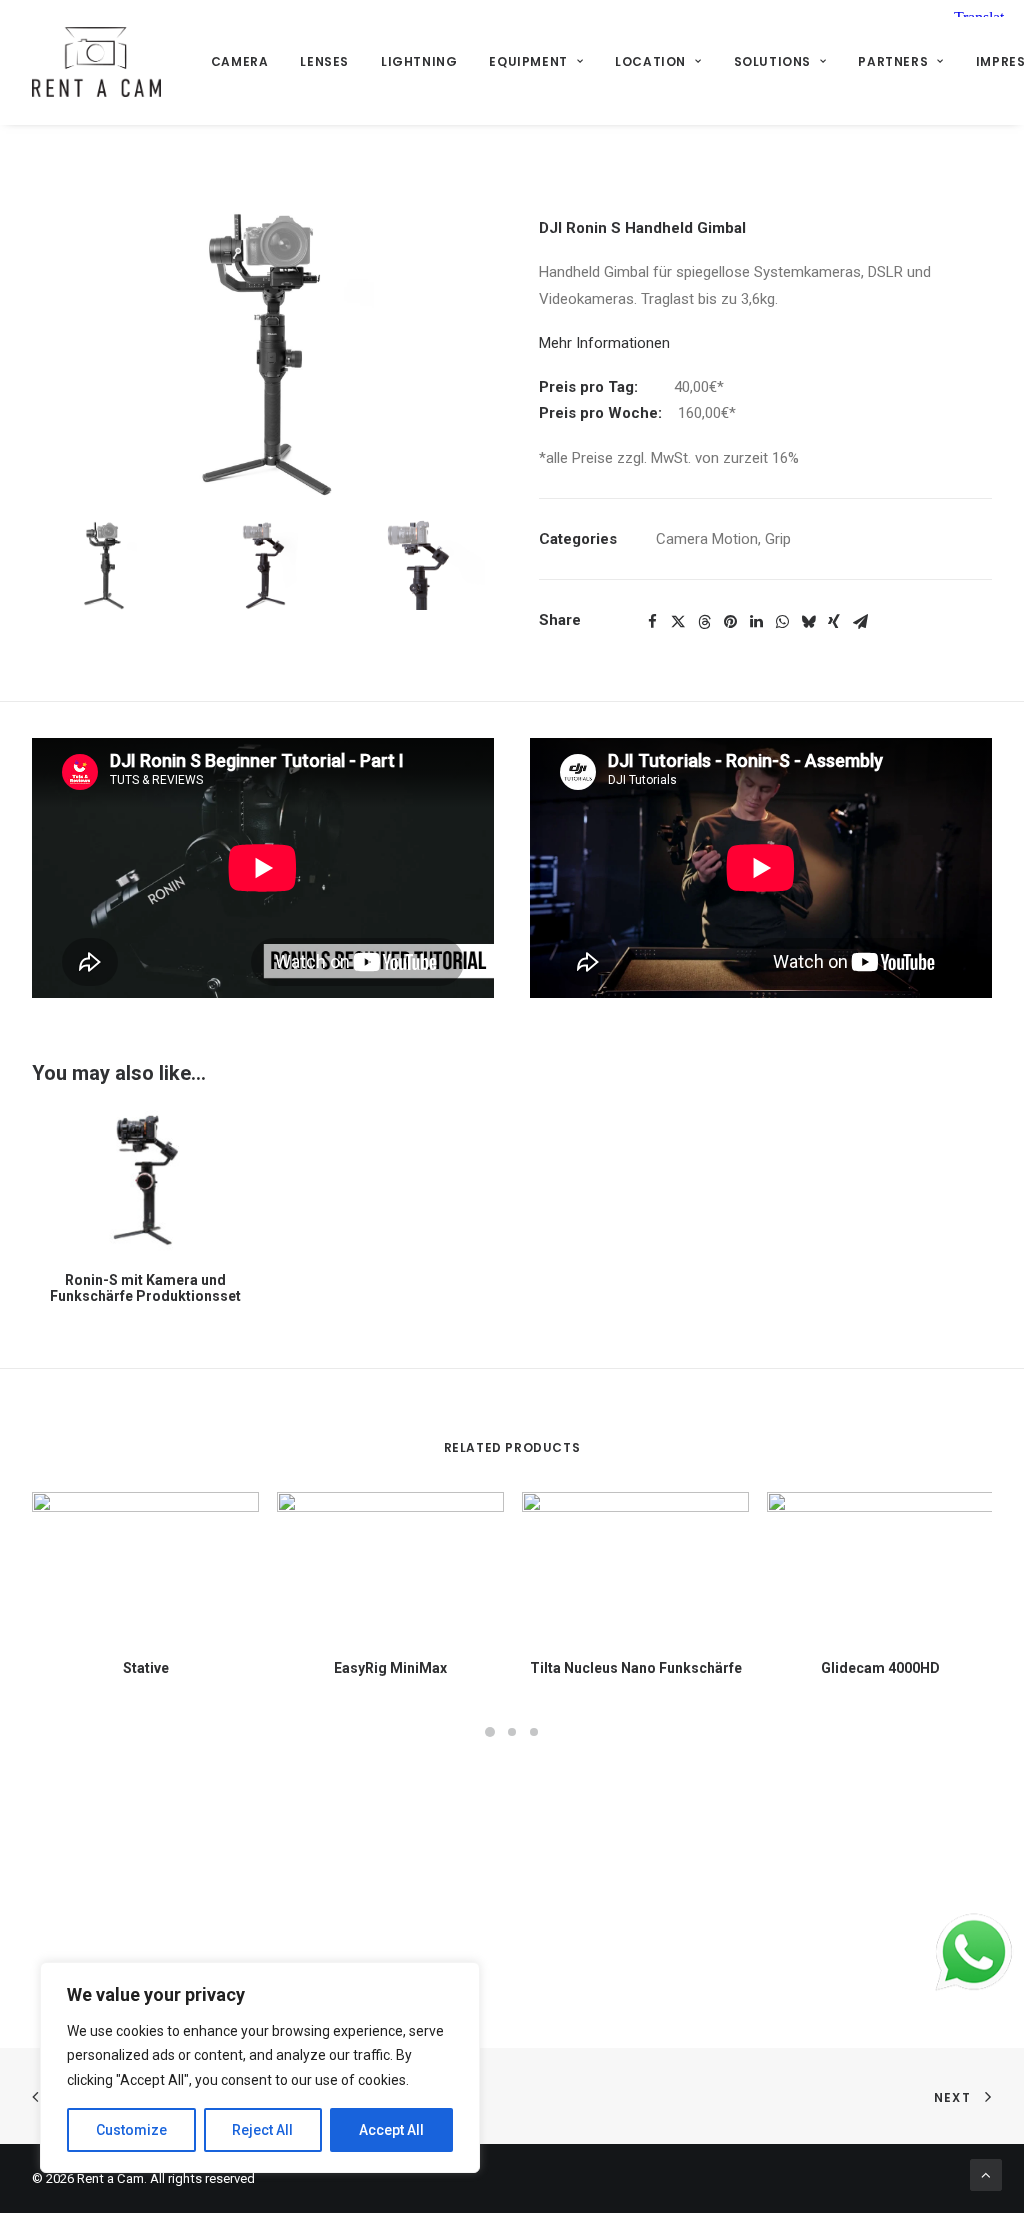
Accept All (391, 2130)
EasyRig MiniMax (390, 1668)
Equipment (528, 61)
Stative (146, 1668)
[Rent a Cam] (96, 62)
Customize (131, 2130)
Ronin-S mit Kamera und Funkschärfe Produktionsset (145, 1288)
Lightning (419, 61)
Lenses (324, 61)
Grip (778, 539)
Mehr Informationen (604, 343)
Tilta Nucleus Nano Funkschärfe (636, 1668)
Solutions (772, 61)
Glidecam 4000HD (880, 1668)
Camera (240, 61)
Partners (893, 61)
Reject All (262, 2130)
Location (650, 61)
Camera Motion (707, 539)
